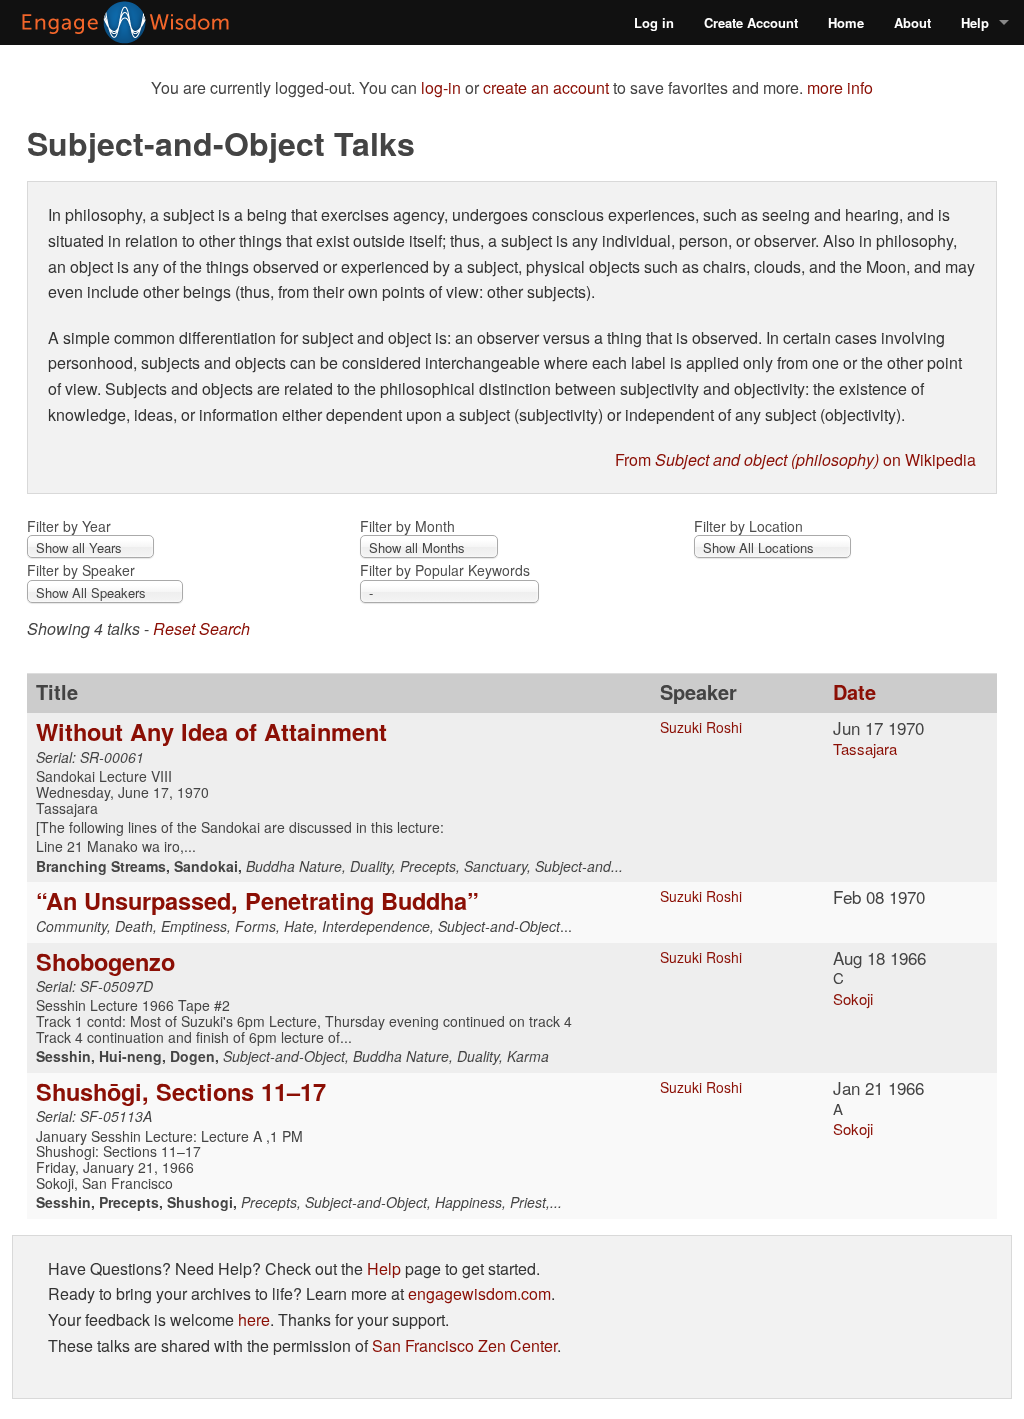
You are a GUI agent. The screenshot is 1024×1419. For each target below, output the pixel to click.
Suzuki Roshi (701, 727)
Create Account (751, 22)
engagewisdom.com (479, 1293)
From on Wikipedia (795, 459)
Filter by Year (69, 526)
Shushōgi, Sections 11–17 (181, 1091)
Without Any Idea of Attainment (211, 731)
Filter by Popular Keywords (445, 570)
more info (840, 87)
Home (846, 22)
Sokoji (853, 998)
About (912, 22)
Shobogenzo (105, 961)
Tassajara (865, 748)
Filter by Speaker (81, 570)
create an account (546, 87)
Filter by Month (407, 526)
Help (975, 22)
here (254, 1319)
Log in (654, 22)
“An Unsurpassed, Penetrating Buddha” (257, 900)
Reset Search (201, 628)
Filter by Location (748, 526)
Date (854, 691)
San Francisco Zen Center (464, 1345)
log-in (441, 87)
